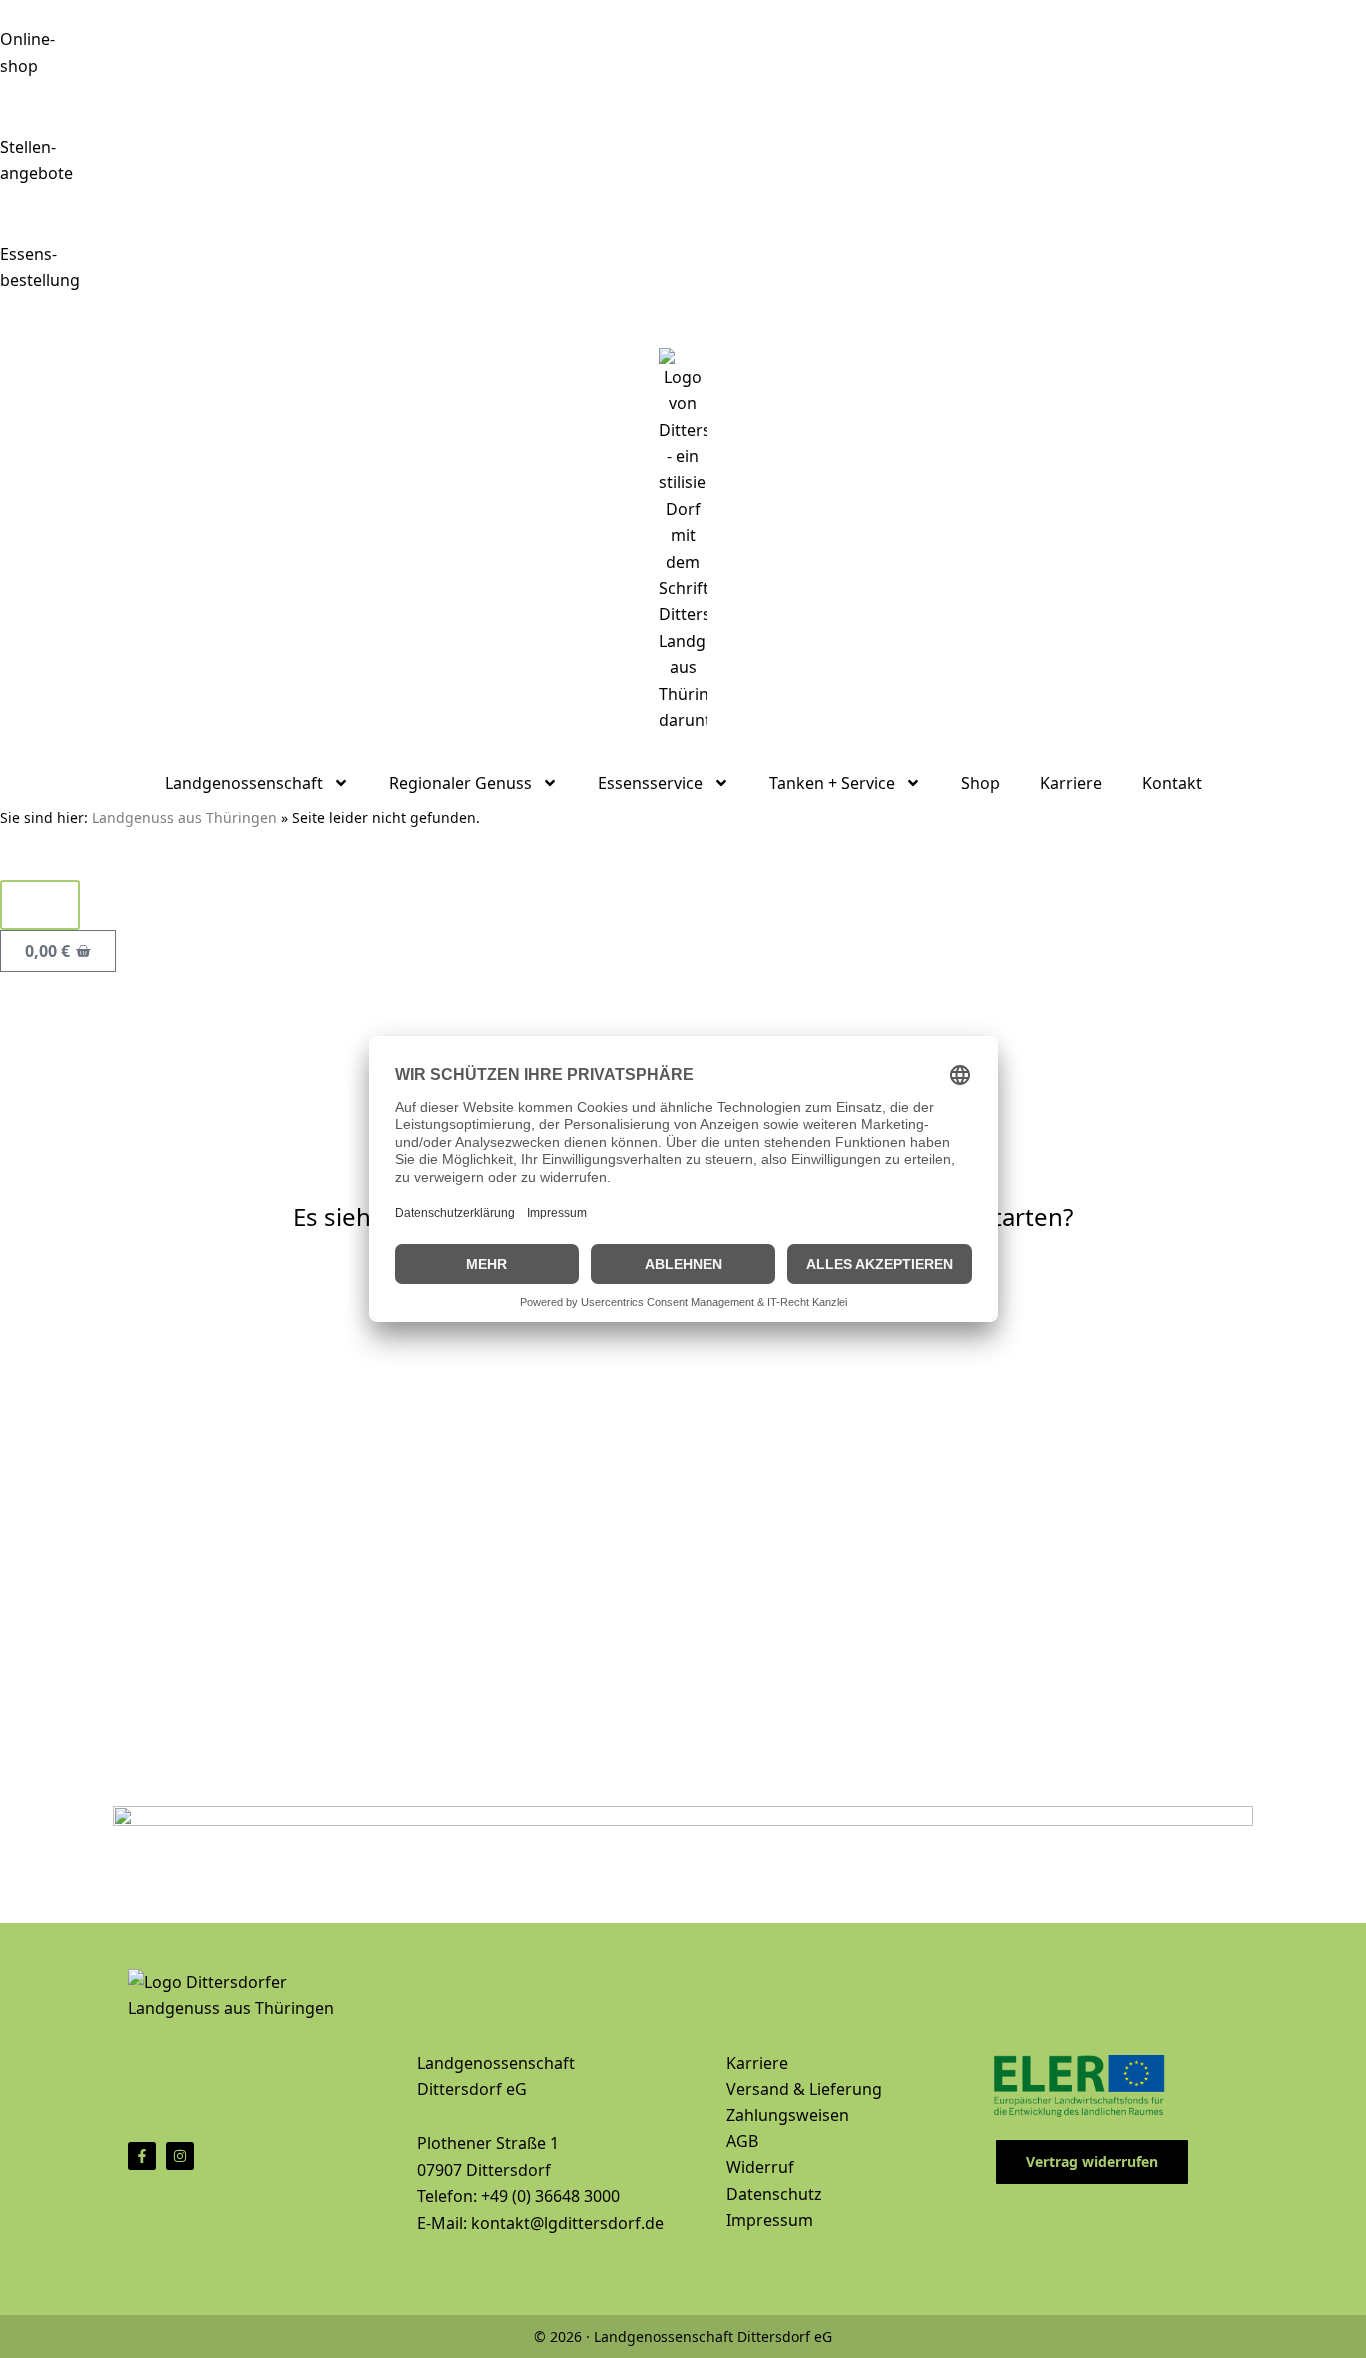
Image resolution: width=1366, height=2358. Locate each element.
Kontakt (1172, 783)
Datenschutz (774, 2194)
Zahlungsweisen (787, 2115)
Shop (980, 783)
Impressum (769, 2220)
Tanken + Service (832, 783)
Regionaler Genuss (460, 783)
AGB (742, 2141)
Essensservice (650, 783)
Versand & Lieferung (804, 2089)
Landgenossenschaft (244, 783)
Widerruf (760, 2167)
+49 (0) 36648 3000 (550, 2196)
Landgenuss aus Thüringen (184, 817)
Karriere (1071, 783)
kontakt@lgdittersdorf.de (567, 2223)
